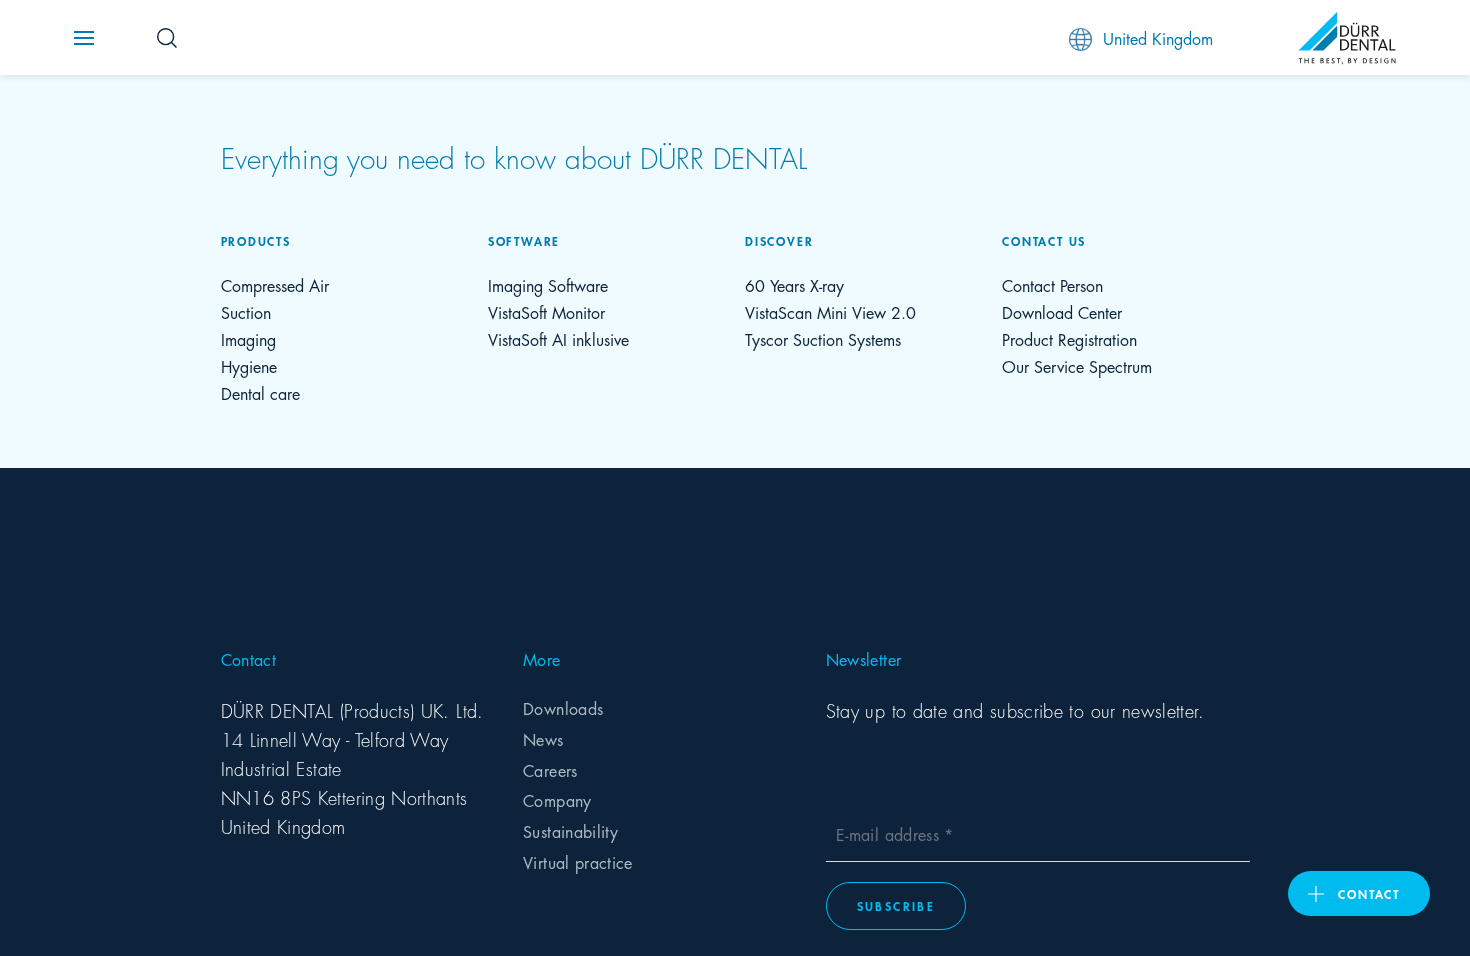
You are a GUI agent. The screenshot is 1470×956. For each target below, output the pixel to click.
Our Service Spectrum (1077, 365)
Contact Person (1052, 284)
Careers (550, 769)
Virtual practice (578, 861)
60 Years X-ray (794, 284)
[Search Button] (167, 38)
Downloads (563, 707)
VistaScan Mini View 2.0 (830, 311)
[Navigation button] (84, 38)
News (543, 738)
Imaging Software (548, 284)
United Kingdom (1158, 37)
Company (557, 799)
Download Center (1062, 311)
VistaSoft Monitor (546, 311)
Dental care (260, 392)
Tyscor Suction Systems (823, 338)
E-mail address (890, 833)
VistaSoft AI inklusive (558, 338)
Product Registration (1069, 338)
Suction (246, 311)
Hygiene (249, 365)
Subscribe (896, 905)
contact (1369, 893)
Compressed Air (275, 284)
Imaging (248, 338)
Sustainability (570, 830)
